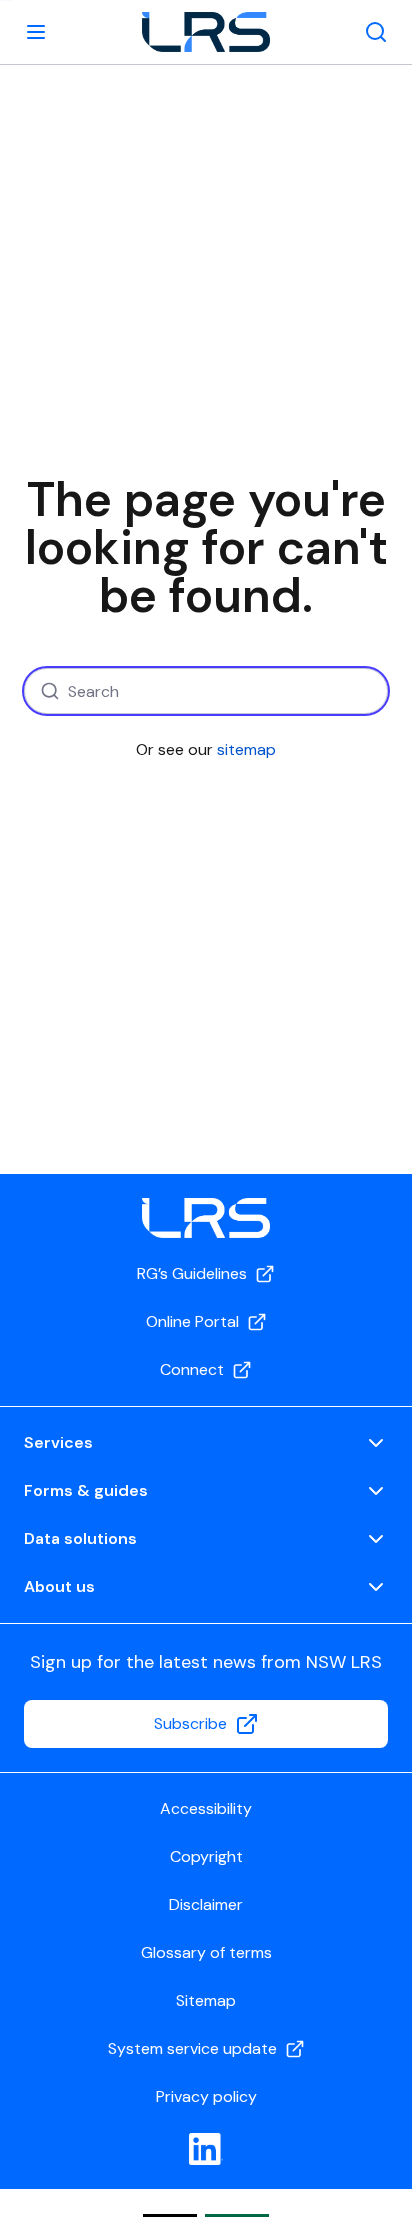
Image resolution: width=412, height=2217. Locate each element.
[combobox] (206, 691)
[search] (376, 32)
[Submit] (47, 691)
